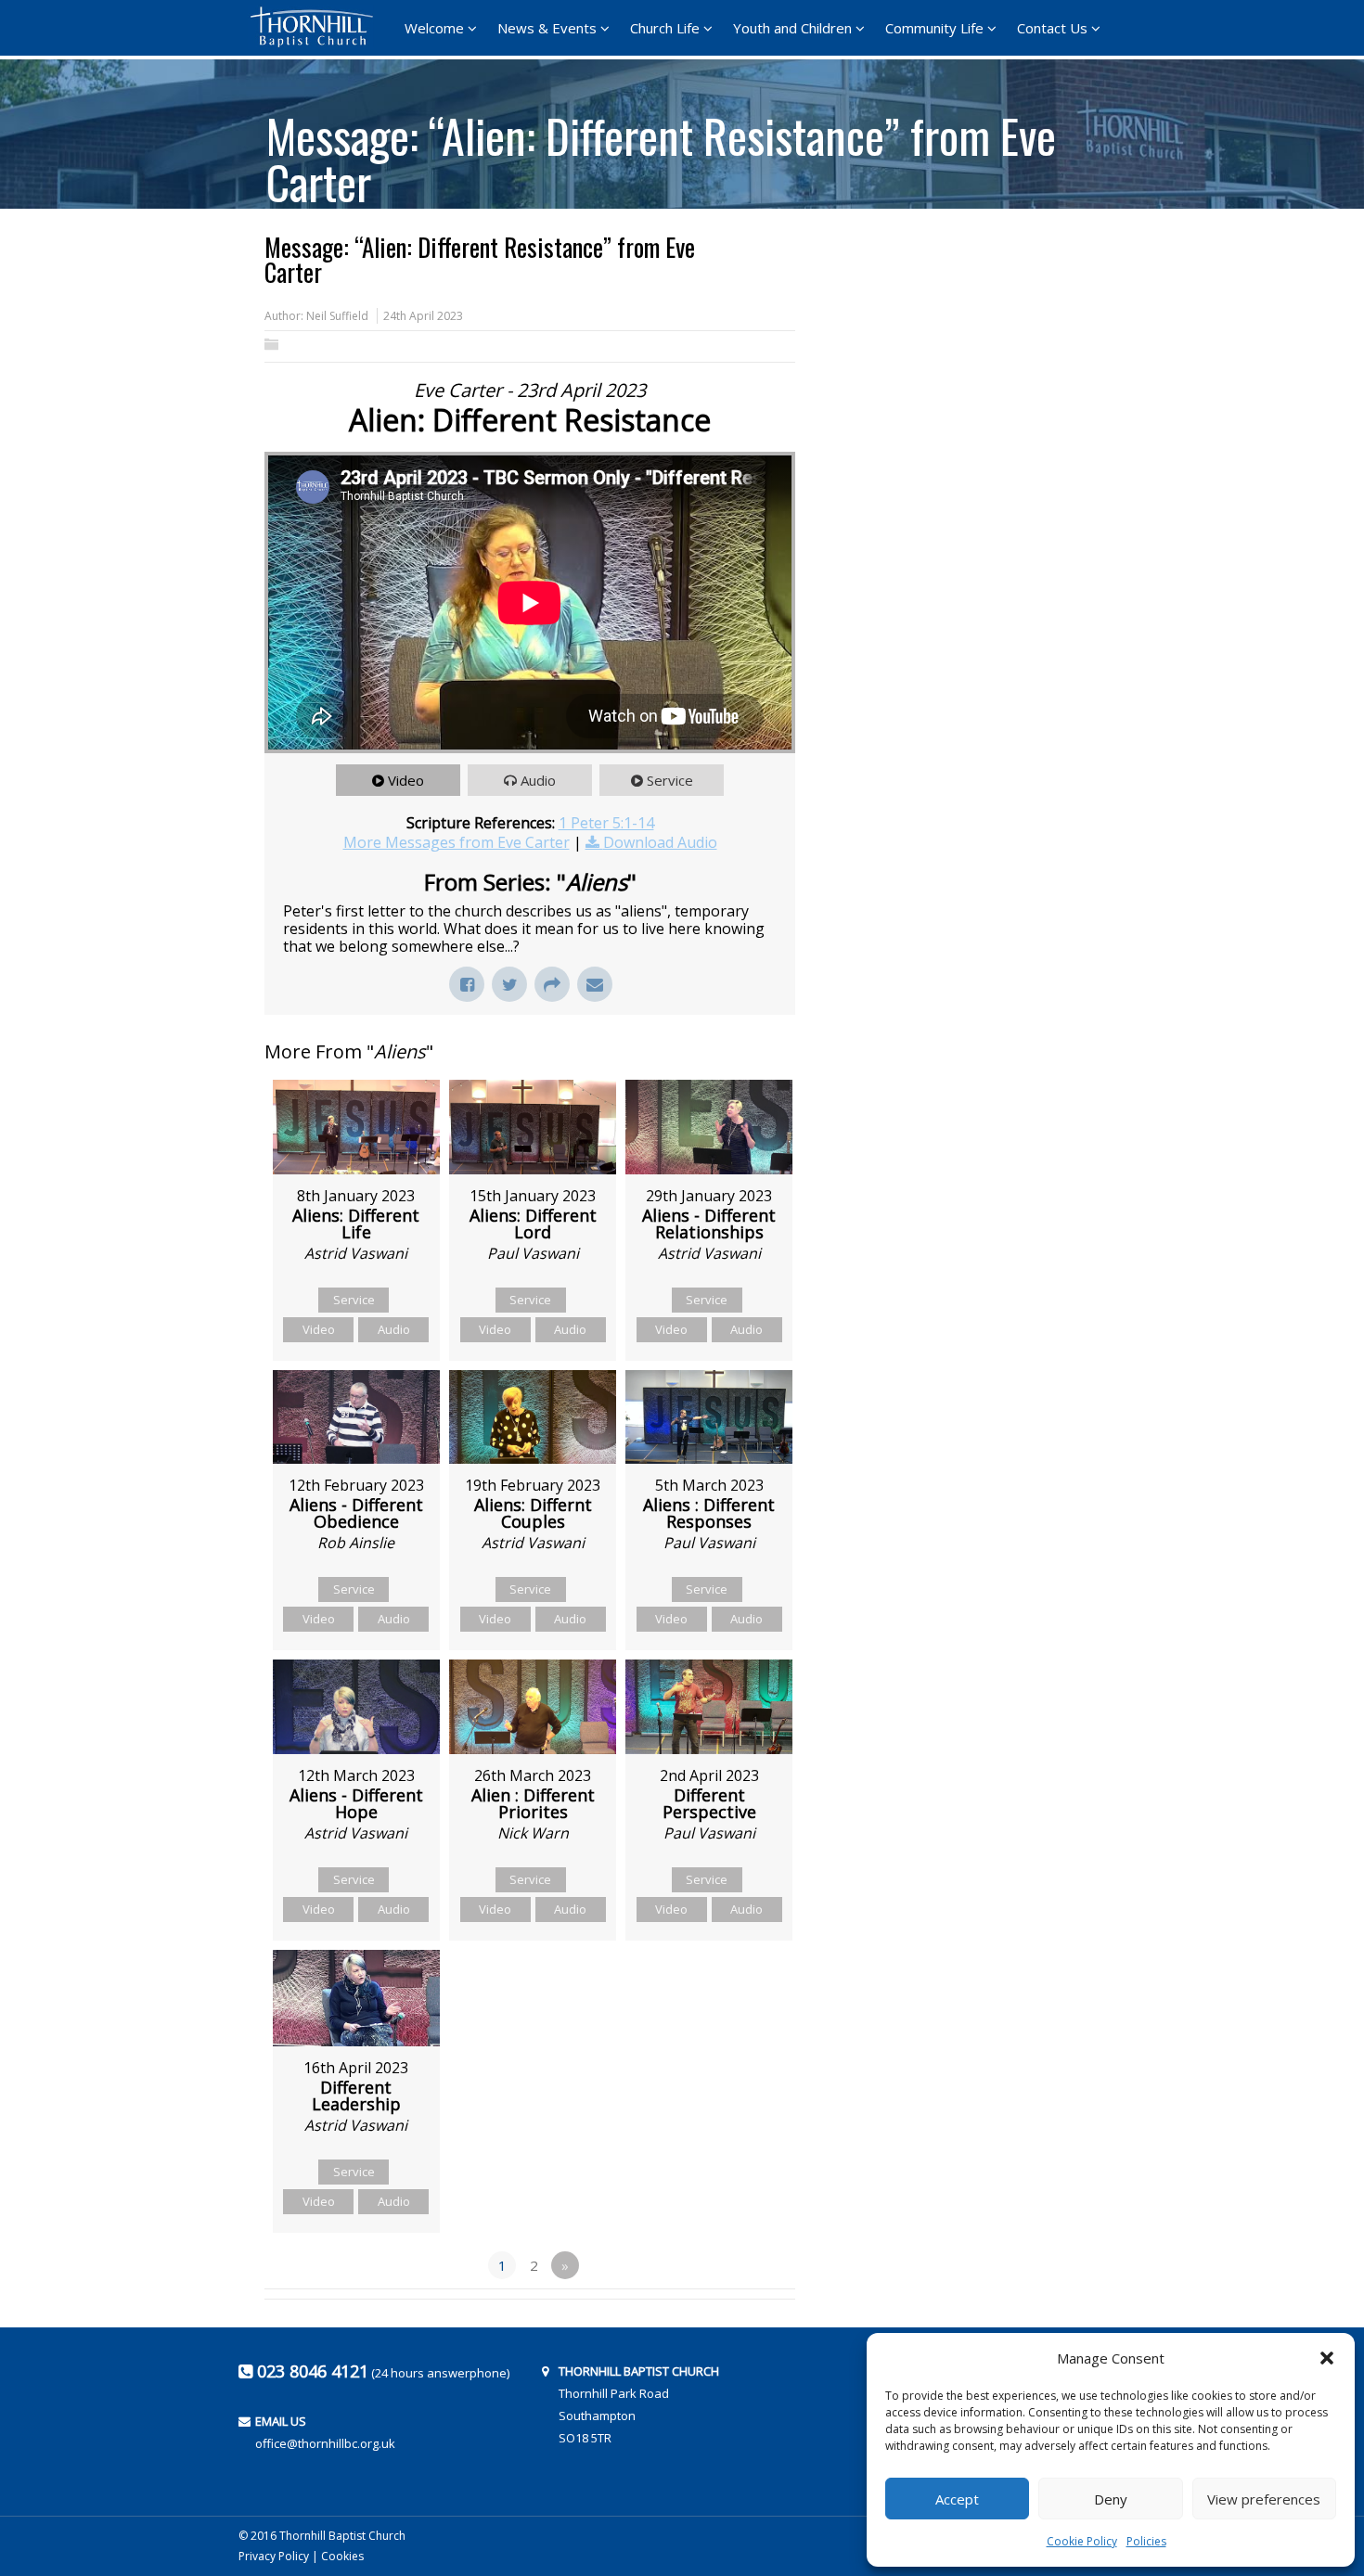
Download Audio (660, 842)
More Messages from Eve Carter (457, 842)
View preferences (1264, 2499)
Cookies (342, 2556)
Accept (957, 2499)
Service (670, 780)
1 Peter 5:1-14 (606, 823)
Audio (538, 780)
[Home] (317, 27)
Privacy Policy (274, 2556)
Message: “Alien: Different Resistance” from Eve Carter (661, 152)
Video (406, 780)
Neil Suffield (337, 316)
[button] (1327, 2358)
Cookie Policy (1082, 2541)
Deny (1111, 2499)
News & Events (547, 28)
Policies (1146, 2541)
